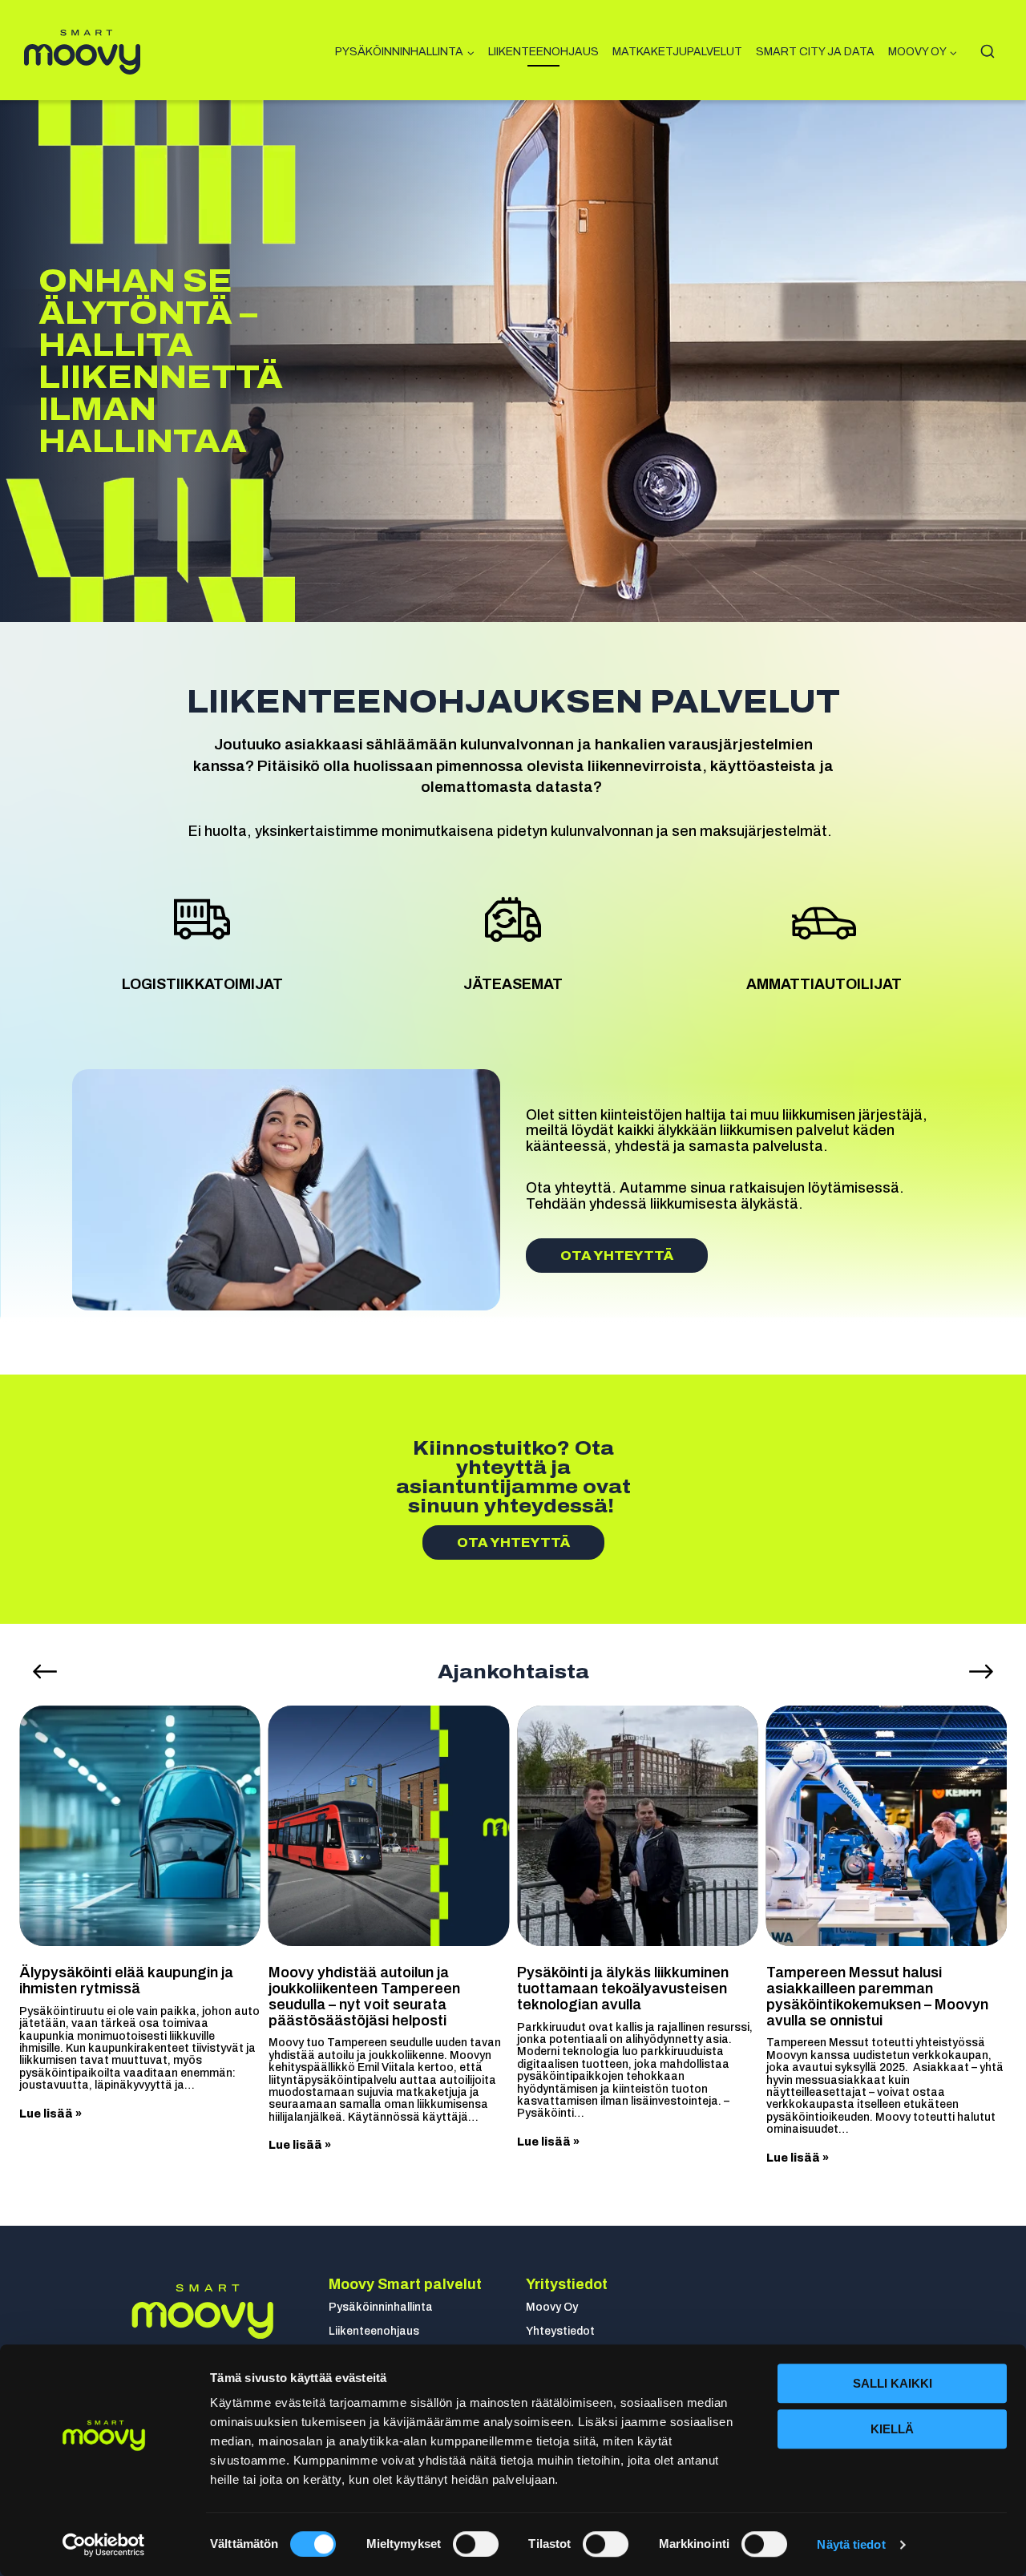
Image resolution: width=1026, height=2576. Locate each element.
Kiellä (892, 2429)
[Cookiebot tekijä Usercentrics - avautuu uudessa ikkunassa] (104, 2545)
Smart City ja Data (815, 52)
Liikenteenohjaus (543, 52)
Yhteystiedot (560, 2331)
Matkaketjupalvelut (677, 52)
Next (981, 1672)
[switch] (476, 2544)
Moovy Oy (552, 2307)
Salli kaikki (893, 2383)
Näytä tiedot (851, 2544)
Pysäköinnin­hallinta (381, 2307)
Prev (45, 1672)
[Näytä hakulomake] (987, 52)
